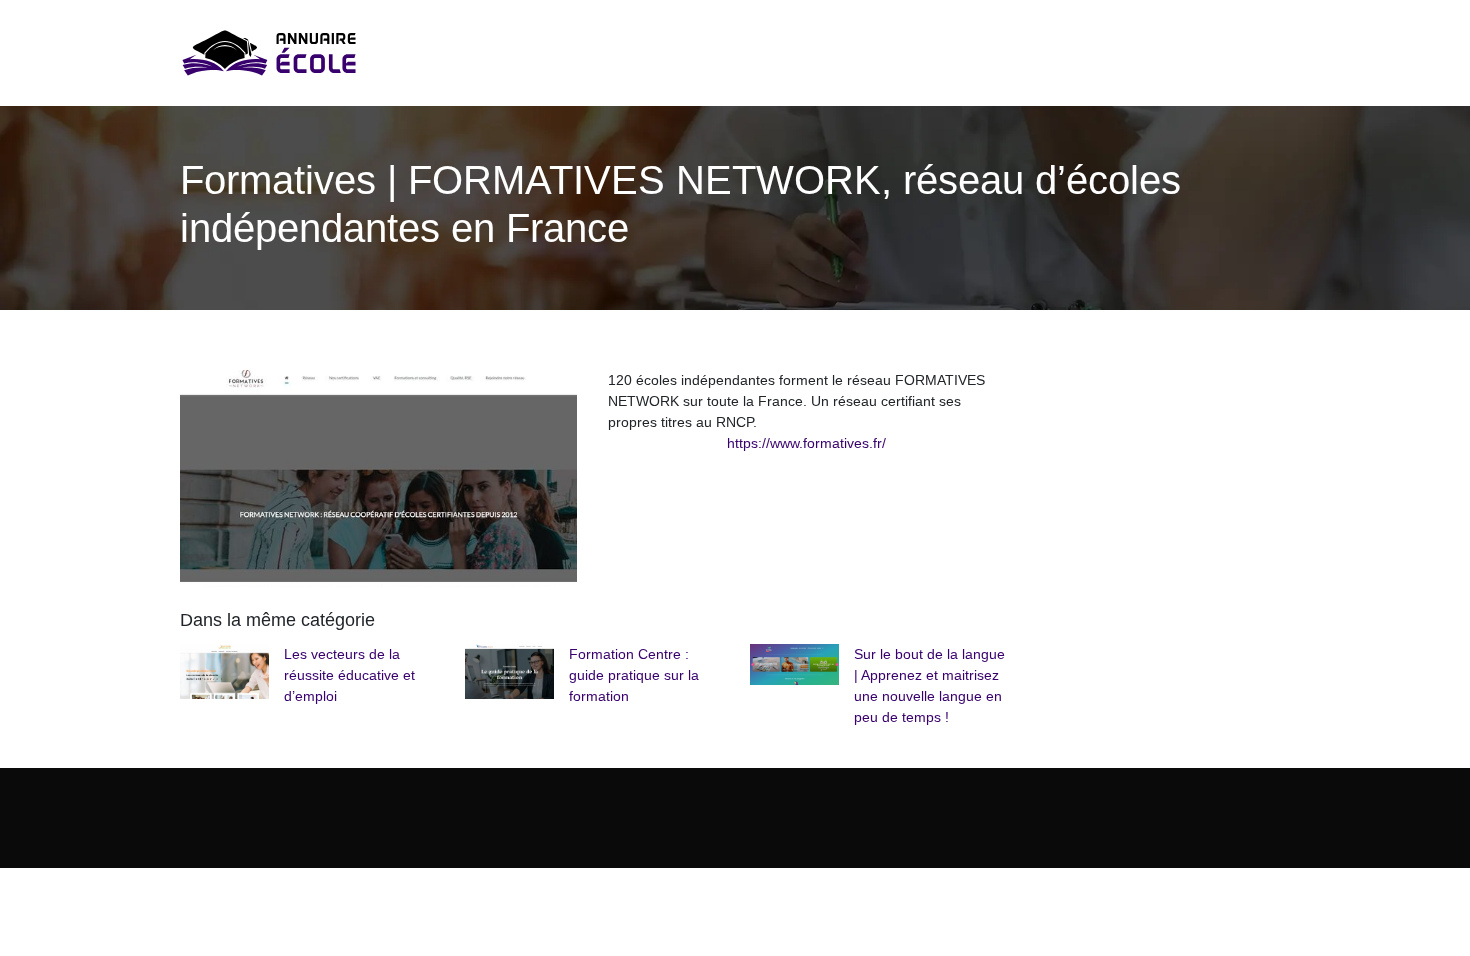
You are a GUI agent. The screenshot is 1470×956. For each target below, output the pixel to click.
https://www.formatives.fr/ (806, 443)
